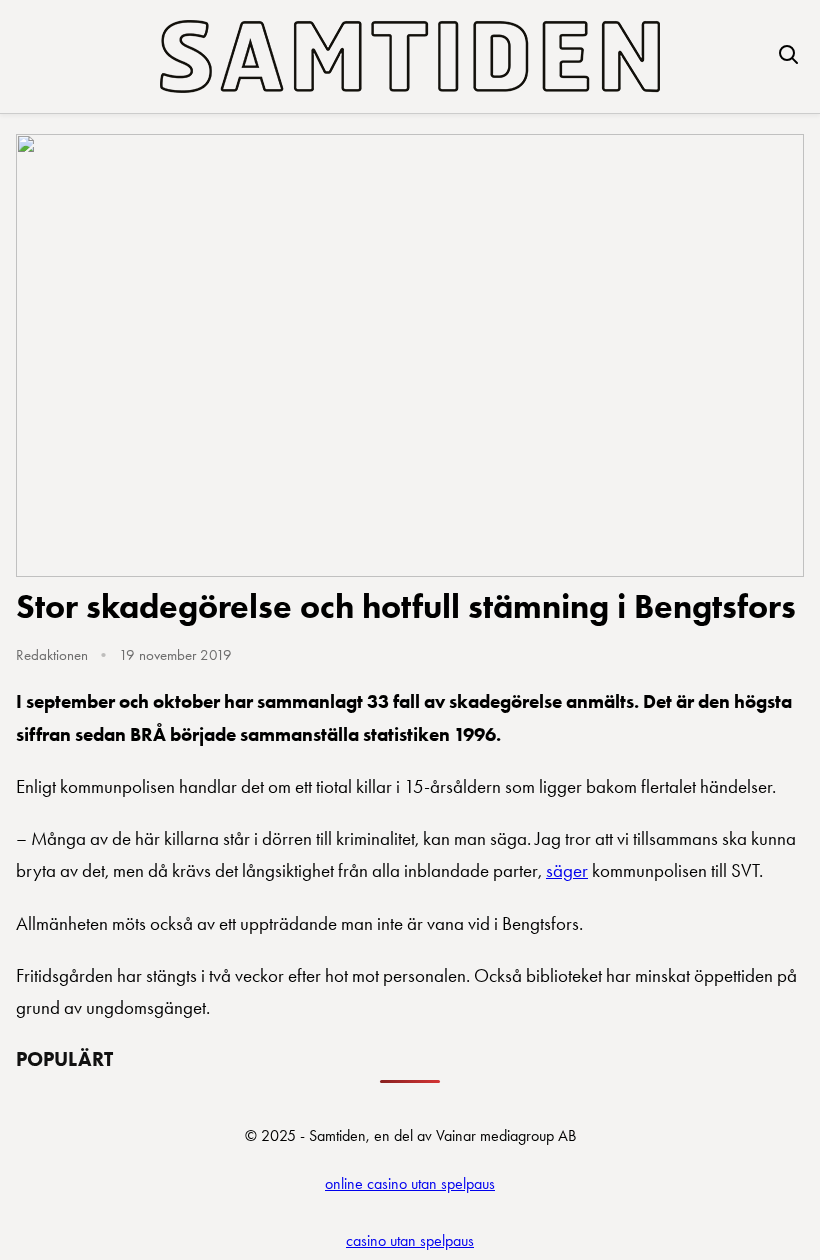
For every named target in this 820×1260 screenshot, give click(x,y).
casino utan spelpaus (410, 1240)
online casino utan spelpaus (410, 1183)
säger (567, 870)
